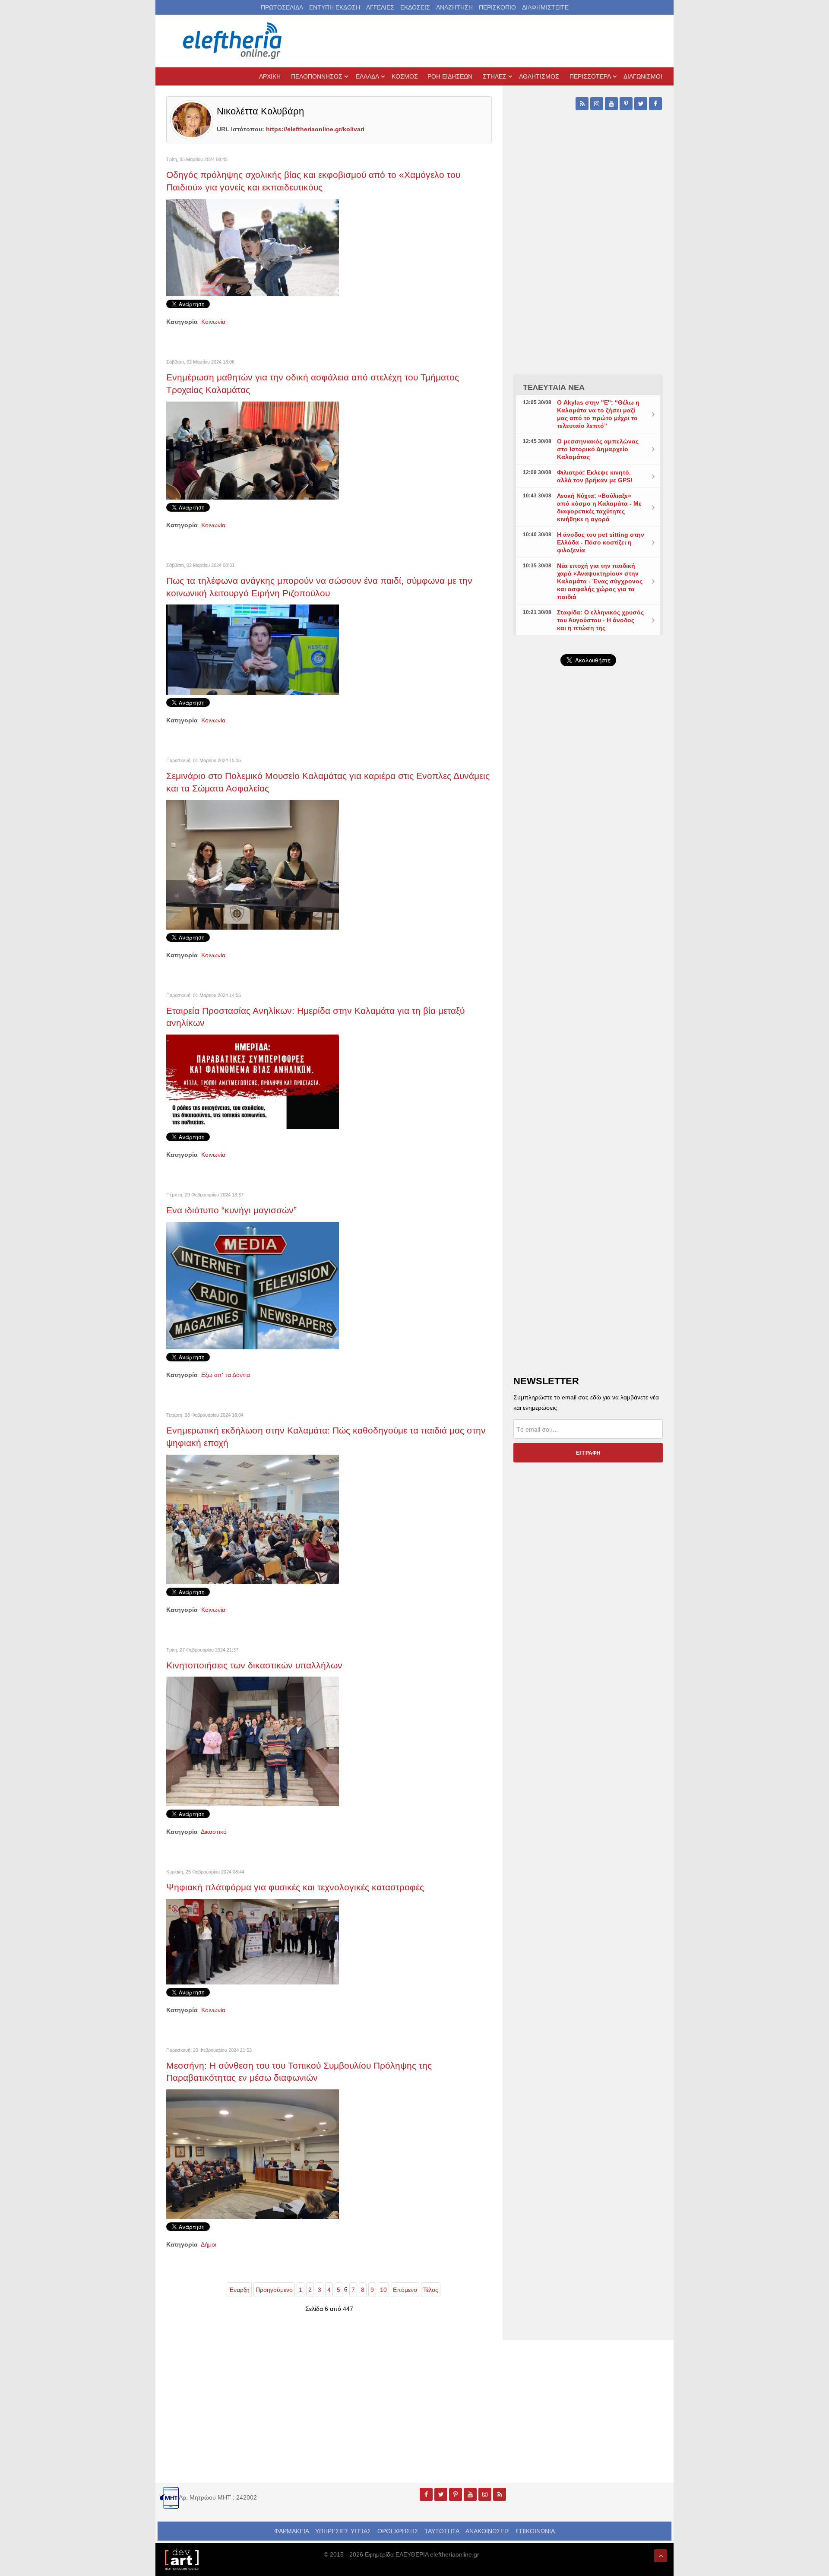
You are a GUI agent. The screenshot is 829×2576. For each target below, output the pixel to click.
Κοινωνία (213, 322)
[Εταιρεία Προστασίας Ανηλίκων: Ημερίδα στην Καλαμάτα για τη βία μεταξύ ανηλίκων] (253, 1081)
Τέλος (431, 2290)
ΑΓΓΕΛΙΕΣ (380, 7)
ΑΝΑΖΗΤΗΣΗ (454, 7)
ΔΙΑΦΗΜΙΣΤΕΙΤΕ (545, 7)
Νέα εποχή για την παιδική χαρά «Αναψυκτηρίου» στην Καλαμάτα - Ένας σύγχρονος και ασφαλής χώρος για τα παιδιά (600, 581)
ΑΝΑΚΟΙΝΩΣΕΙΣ (488, 2531)
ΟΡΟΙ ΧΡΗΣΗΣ (398, 2531)
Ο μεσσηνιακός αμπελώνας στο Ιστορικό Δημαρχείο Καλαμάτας (598, 449)
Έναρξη (239, 2290)
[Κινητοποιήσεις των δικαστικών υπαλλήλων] (253, 1741)
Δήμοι (209, 2244)
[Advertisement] (588, 878)
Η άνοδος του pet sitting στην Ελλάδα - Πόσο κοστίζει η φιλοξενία (601, 542)
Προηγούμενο (274, 2290)
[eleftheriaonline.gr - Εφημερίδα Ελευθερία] (233, 41)
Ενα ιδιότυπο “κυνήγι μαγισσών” (231, 1210)
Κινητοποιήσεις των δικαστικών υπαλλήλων (254, 1665)
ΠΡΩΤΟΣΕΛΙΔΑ (282, 7)
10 (383, 2290)
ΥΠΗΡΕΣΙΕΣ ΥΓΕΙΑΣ (343, 2531)
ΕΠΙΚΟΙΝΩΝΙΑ (535, 2531)
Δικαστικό (214, 1832)
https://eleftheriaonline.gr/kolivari (315, 129)
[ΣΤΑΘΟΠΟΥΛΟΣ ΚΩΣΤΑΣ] (181, 2559)
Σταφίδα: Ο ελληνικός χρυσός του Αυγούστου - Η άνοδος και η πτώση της (600, 620)
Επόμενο (405, 2290)
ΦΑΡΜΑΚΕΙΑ (292, 2531)
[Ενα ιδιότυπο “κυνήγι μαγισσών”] (253, 1285)
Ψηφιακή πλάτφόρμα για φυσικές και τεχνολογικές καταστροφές (295, 1887)
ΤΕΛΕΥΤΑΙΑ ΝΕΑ (554, 387)
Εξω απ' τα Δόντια (226, 1375)
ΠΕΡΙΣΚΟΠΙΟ (497, 7)
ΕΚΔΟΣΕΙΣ (415, 7)
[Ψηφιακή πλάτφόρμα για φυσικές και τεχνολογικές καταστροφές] (253, 1941)
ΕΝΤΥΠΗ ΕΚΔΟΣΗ (335, 7)
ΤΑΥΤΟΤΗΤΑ (442, 2531)
